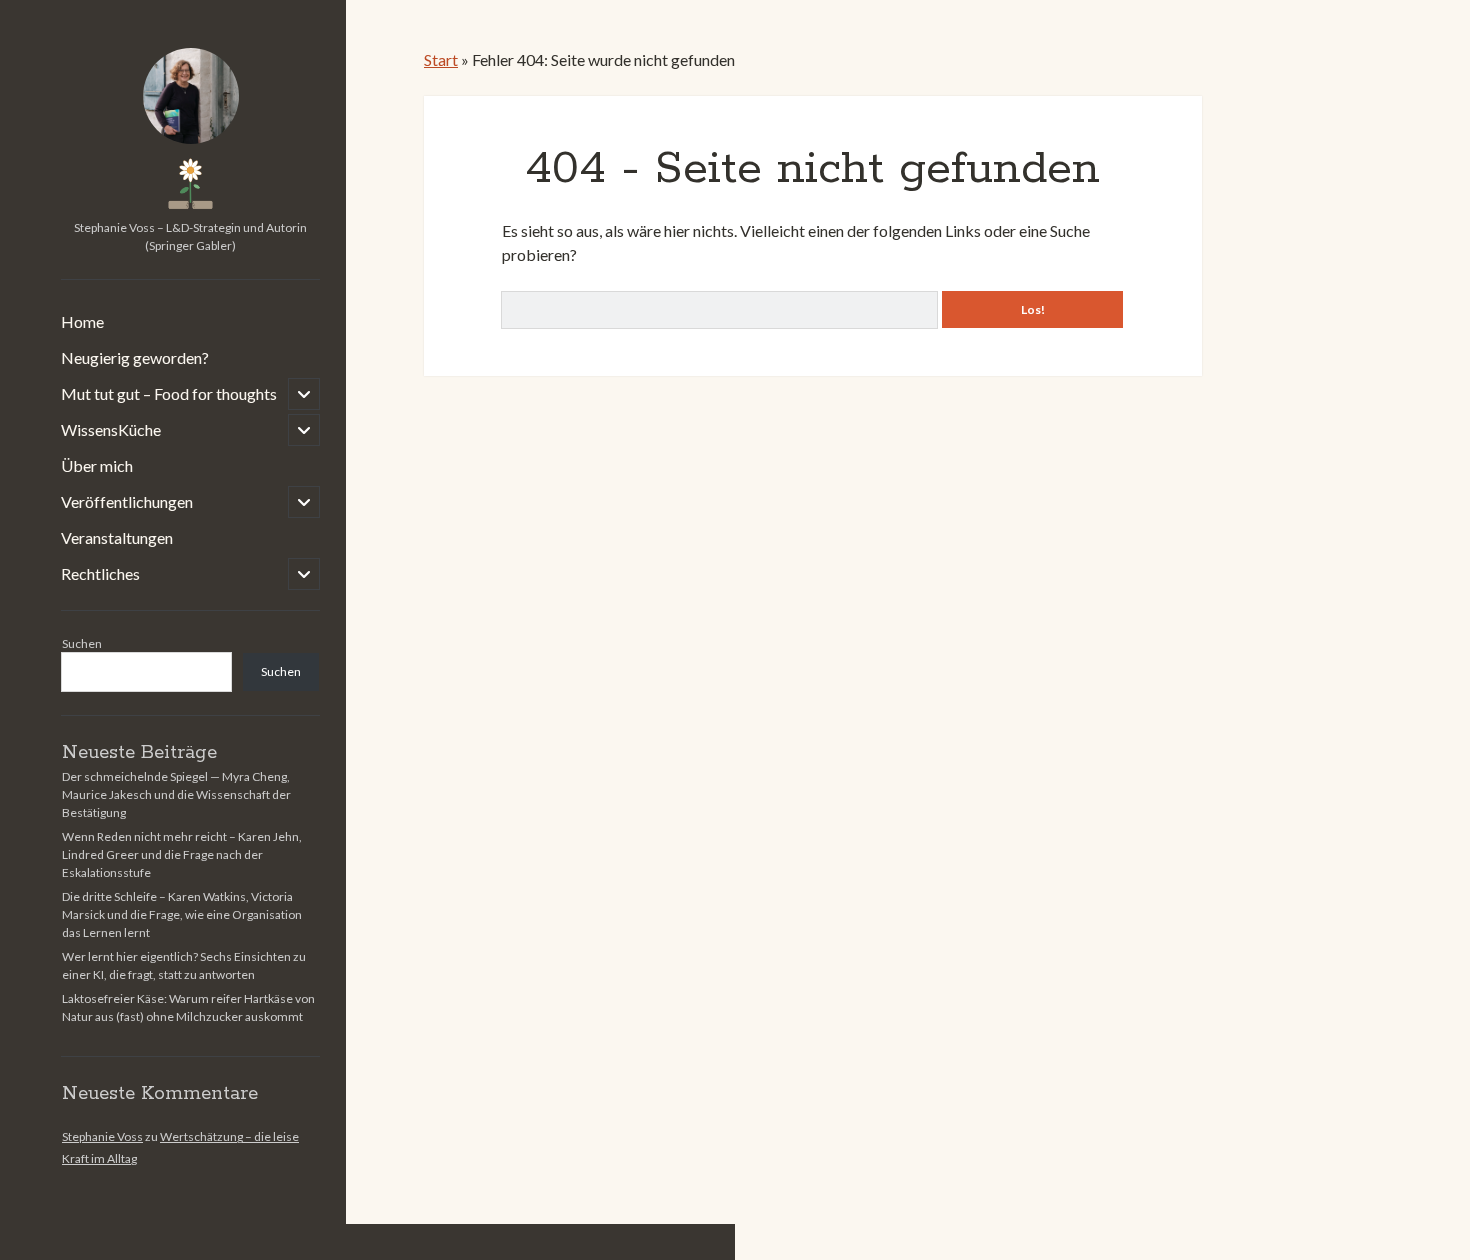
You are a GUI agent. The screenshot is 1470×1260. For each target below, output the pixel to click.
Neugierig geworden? (135, 357)
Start (441, 59)
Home (82, 321)
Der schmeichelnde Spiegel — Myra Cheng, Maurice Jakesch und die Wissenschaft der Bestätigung (176, 794)
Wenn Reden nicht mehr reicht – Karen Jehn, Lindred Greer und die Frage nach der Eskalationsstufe (182, 854)
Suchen (82, 643)
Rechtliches (100, 573)
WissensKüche (111, 429)
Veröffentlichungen (127, 501)
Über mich (97, 465)
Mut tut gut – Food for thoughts (169, 393)
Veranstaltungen (117, 537)
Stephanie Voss (102, 1136)
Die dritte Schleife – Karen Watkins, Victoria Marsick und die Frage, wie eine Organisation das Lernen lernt (182, 914)
